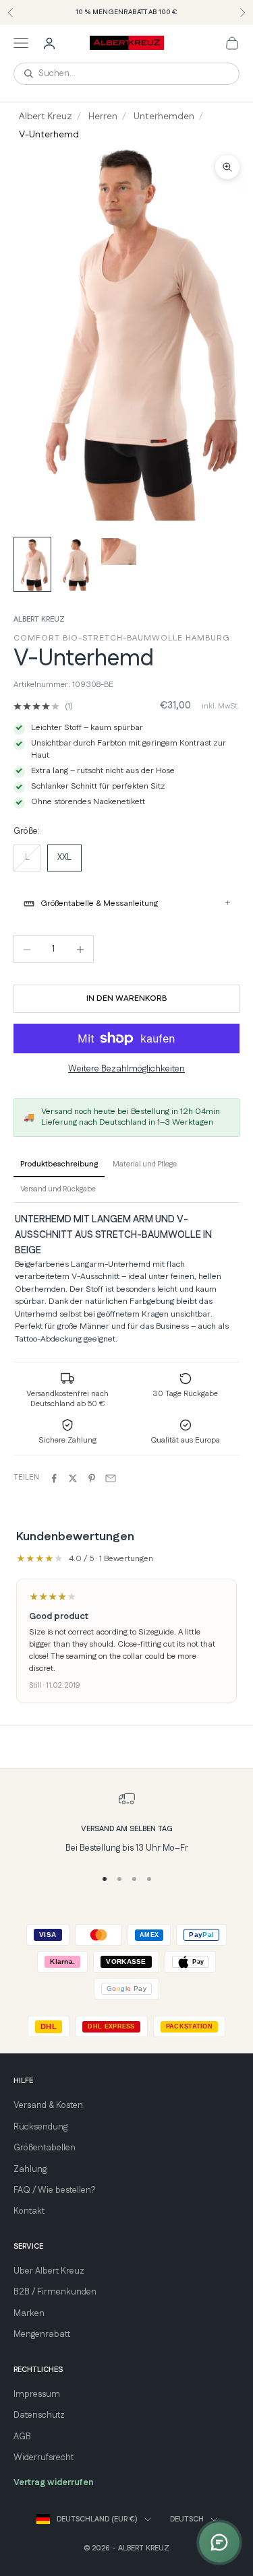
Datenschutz (39, 2415)
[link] (43, 706)
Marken (29, 2313)
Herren (103, 117)
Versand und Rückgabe (58, 1189)
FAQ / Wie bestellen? (54, 2190)
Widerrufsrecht (44, 2457)
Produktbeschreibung (59, 1164)
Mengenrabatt (42, 2334)
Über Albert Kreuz (49, 2271)
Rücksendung (40, 2127)
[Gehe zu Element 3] (119, 552)
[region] (126, 1823)
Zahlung (30, 2169)
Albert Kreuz (46, 117)
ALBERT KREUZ (39, 620)
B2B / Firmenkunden (55, 2292)
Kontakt (29, 2211)
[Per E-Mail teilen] (111, 1478)
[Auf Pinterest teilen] (92, 1478)
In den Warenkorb (127, 998)
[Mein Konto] (49, 43)
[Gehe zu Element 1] (32, 564)
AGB (22, 2437)
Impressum (37, 2394)
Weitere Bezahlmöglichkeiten (126, 1069)
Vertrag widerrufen (54, 2482)
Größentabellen (45, 2148)
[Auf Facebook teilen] (54, 1478)
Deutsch (187, 2519)
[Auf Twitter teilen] (73, 1478)
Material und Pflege (145, 1164)
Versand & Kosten (48, 2105)
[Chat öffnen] (219, 2542)
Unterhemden (164, 117)
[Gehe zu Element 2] (76, 564)
